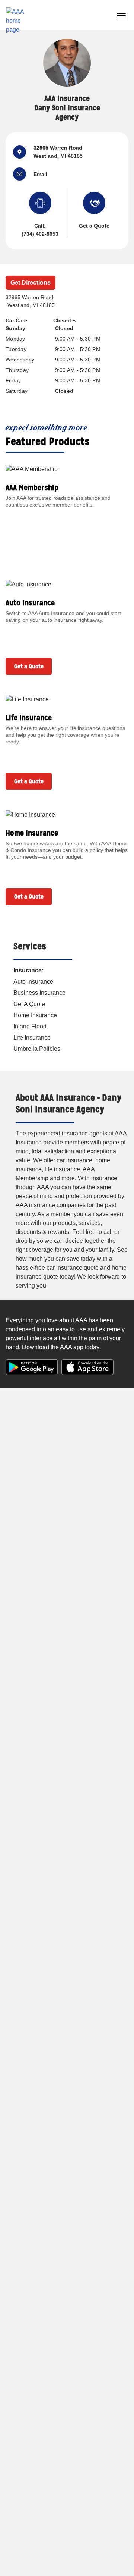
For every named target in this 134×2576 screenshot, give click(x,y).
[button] (23, 174)
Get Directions (31, 283)
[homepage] (18, 15)
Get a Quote (29, 666)
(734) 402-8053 (40, 234)
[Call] (40, 205)
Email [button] (40, 174)
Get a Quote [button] (94, 226)
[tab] (64, 321)
